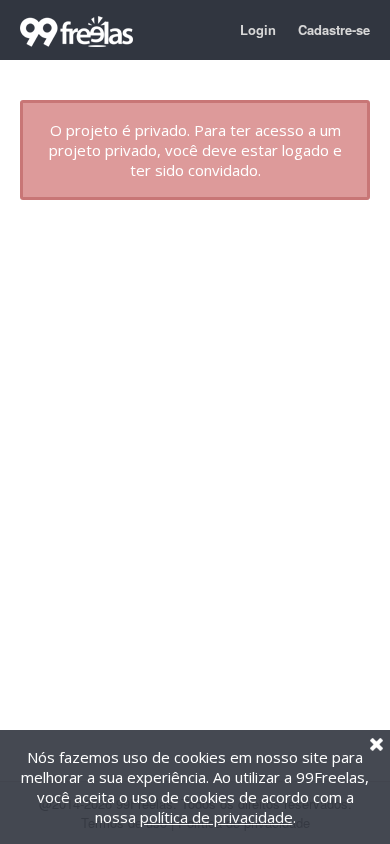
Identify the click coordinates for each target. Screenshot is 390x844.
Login (258, 29)
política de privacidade (216, 817)
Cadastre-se (334, 29)
